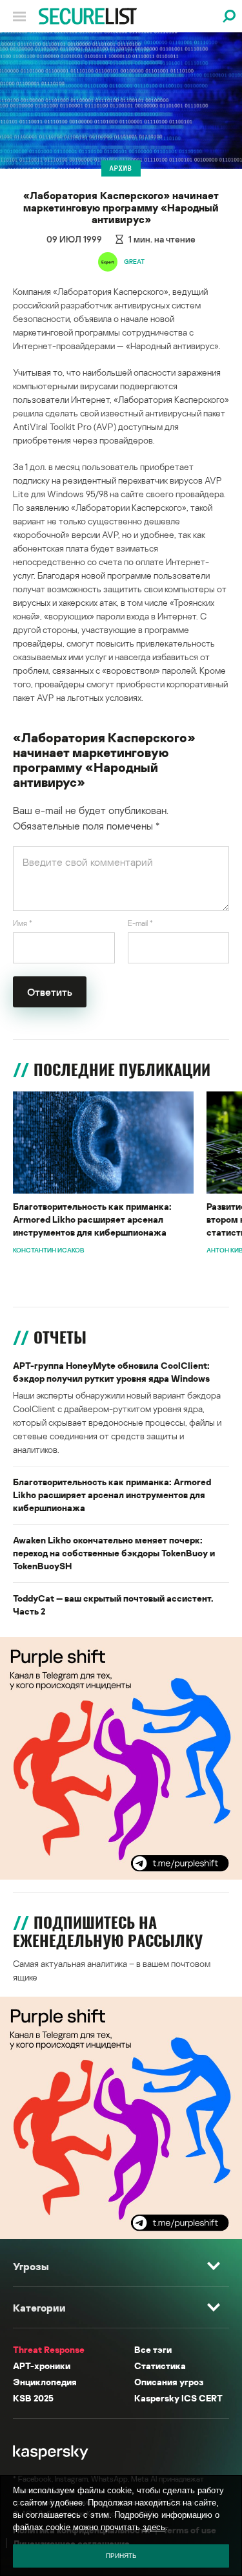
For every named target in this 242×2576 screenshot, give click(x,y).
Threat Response (49, 2349)
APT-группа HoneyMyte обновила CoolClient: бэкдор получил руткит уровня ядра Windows (111, 1372)
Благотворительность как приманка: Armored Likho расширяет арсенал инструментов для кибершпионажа (92, 1219)
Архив (121, 168)
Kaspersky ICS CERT (178, 2398)
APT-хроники (42, 2366)
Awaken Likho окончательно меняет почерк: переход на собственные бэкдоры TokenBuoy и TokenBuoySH (114, 1553)
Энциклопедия (45, 2382)
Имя (23, 923)
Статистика (160, 2366)
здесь (154, 2527)
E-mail (140, 923)
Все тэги (153, 2349)
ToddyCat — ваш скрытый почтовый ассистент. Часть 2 (113, 1605)
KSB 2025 (33, 2398)
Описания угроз (169, 2382)
